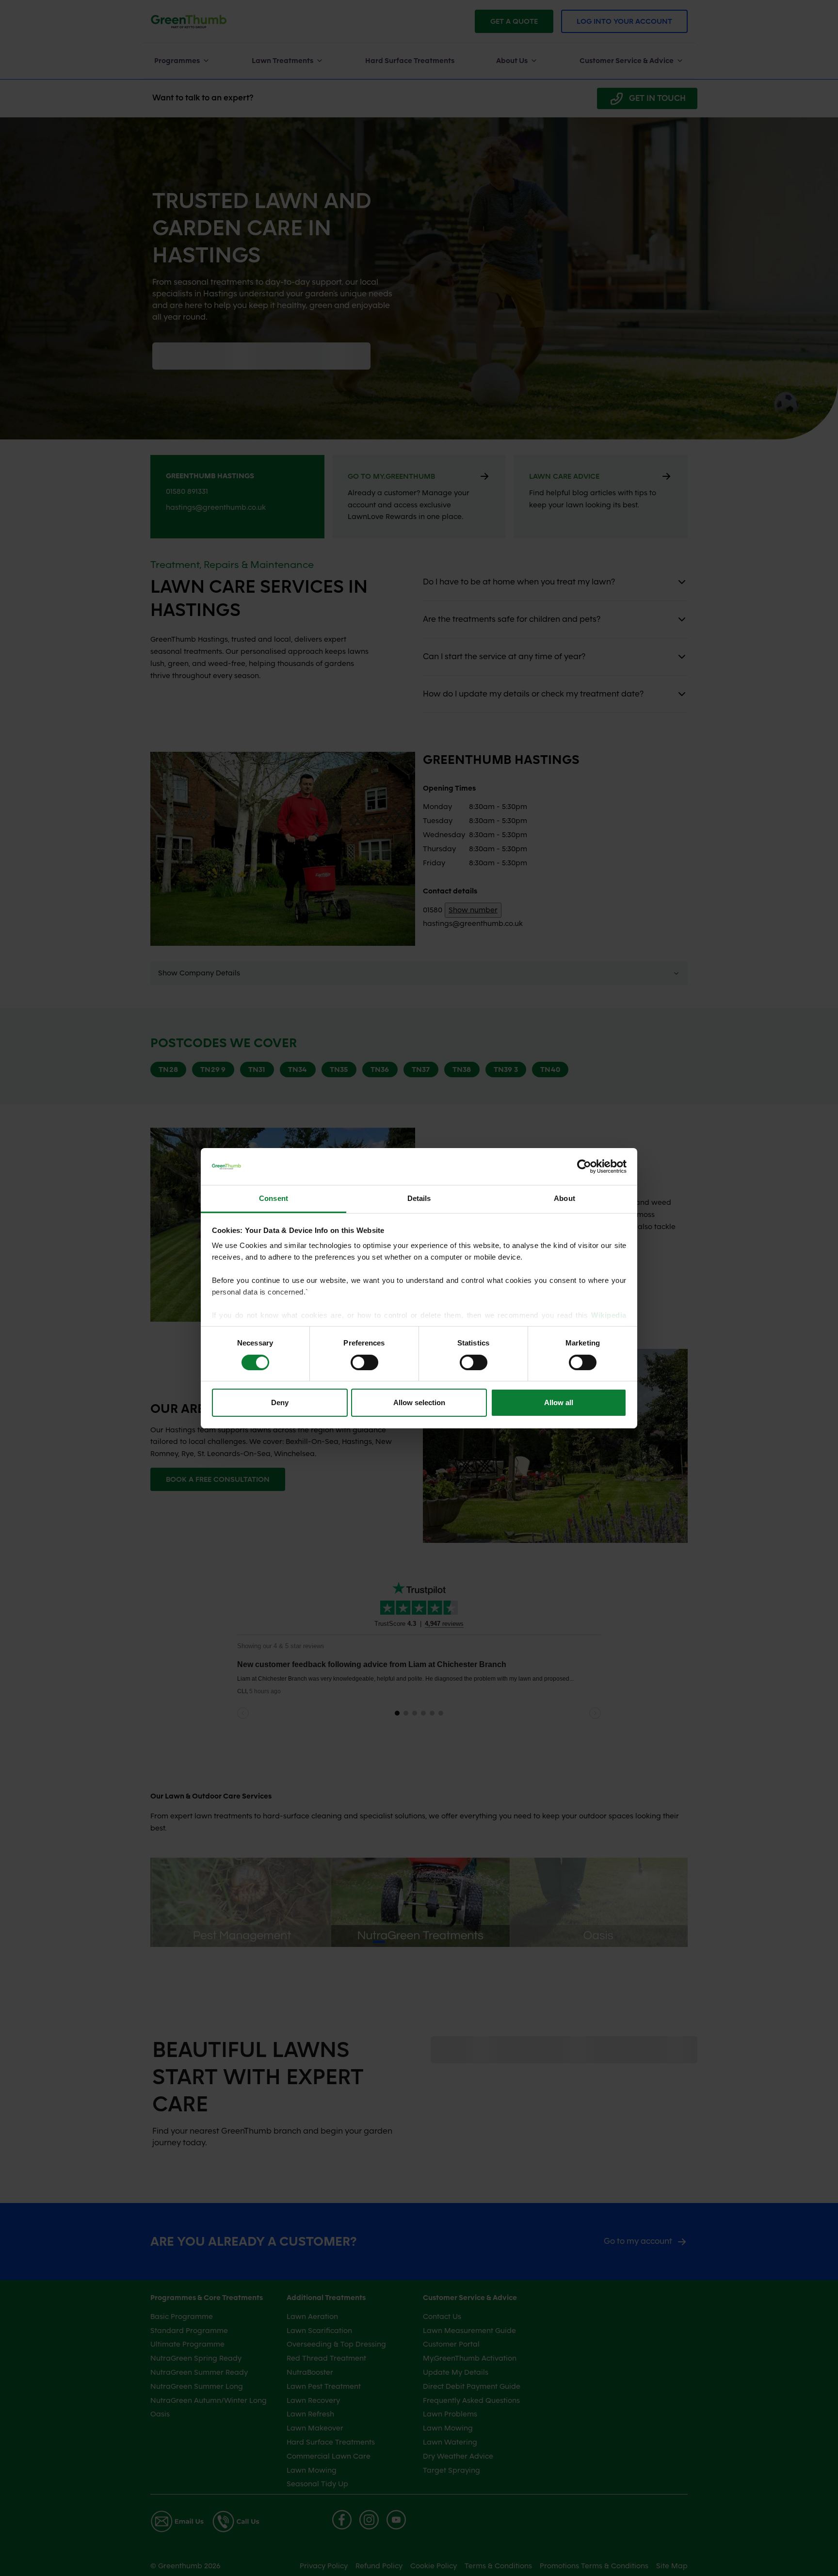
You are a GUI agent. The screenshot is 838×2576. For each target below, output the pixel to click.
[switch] (364, 1362)
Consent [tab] (274, 1198)
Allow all (559, 1402)
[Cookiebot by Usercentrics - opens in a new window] (584, 1166)
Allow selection (419, 1402)
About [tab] (564, 1198)
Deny (280, 1402)
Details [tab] (419, 1198)
